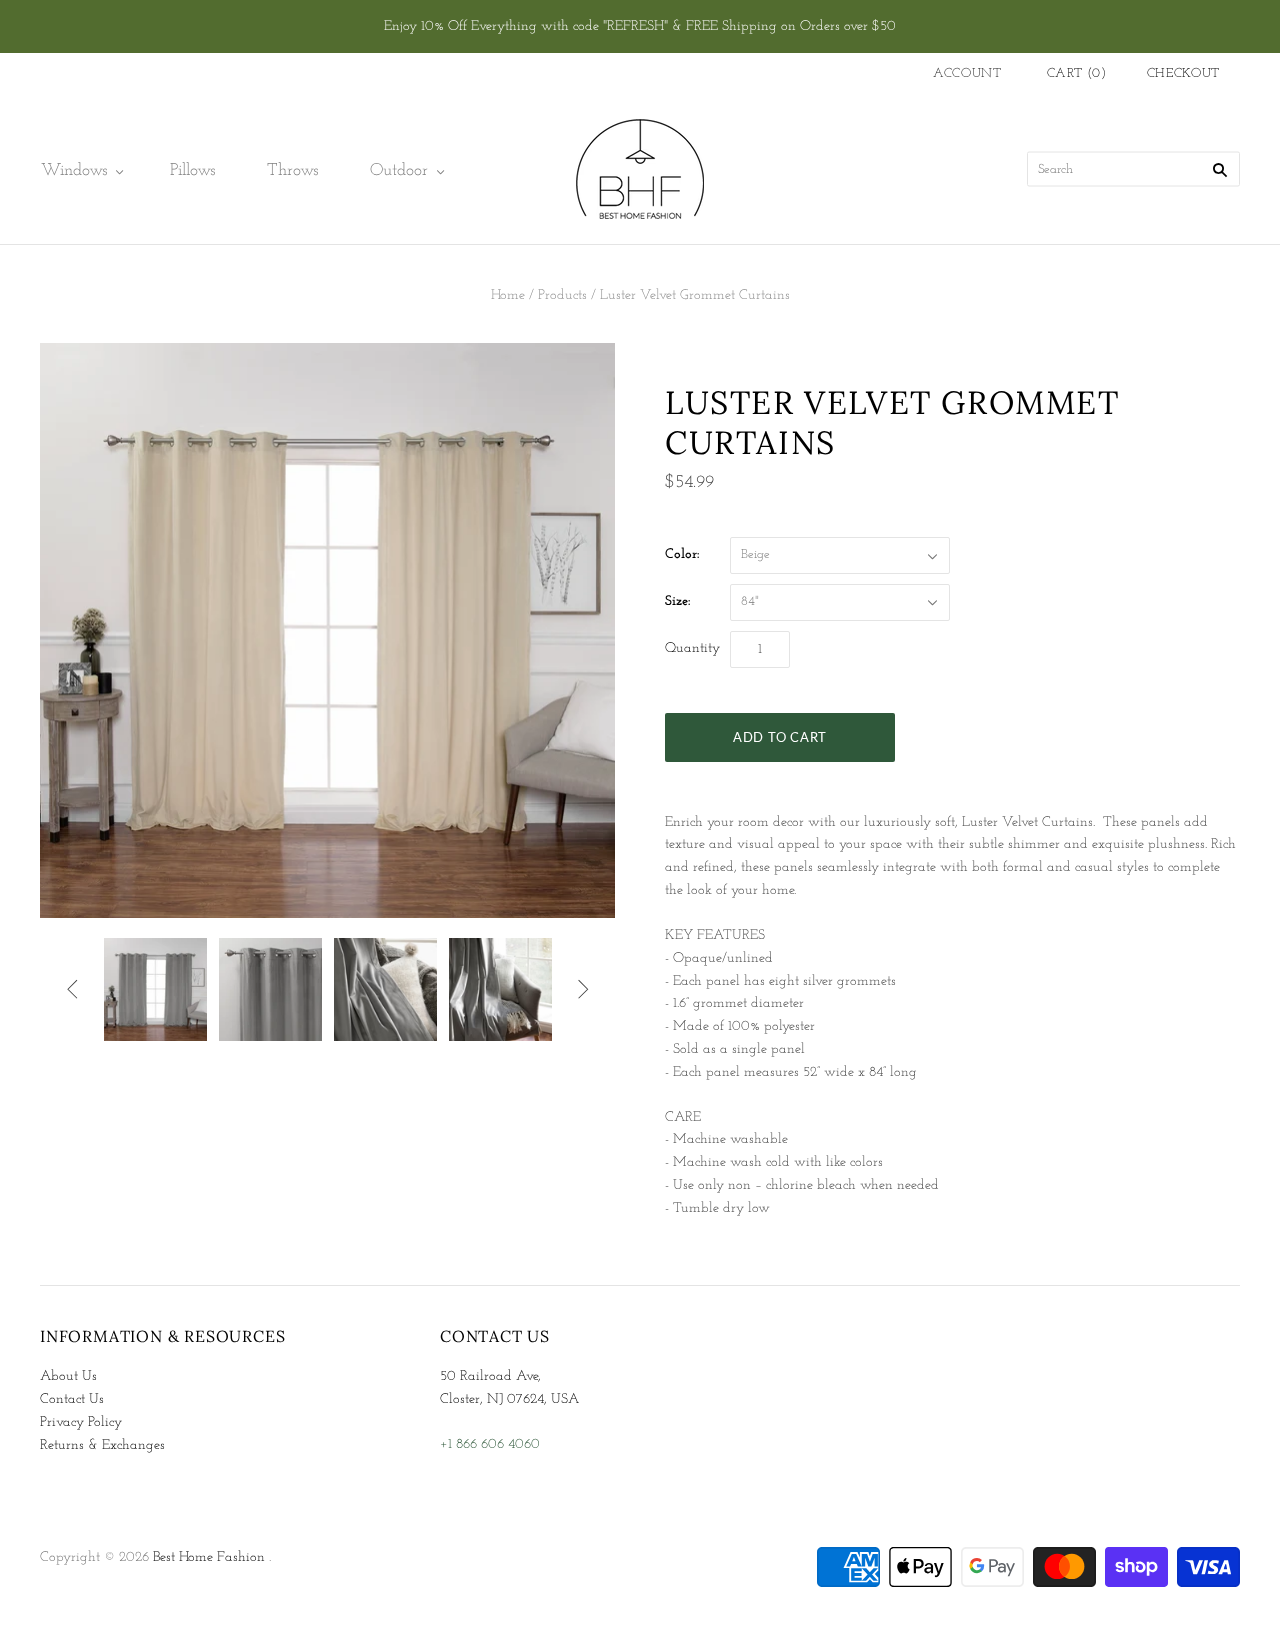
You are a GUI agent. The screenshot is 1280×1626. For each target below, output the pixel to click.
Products (562, 295)
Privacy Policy (81, 1422)
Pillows (192, 170)
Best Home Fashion (209, 1557)
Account (967, 73)
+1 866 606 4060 (490, 1444)
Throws (292, 170)
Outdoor (399, 170)
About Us (68, 1376)
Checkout (1183, 73)
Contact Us (72, 1399)
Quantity (692, 648)
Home (508, 295)
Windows (74, 170)
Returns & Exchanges (102, 1445)
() (1077, 73)
